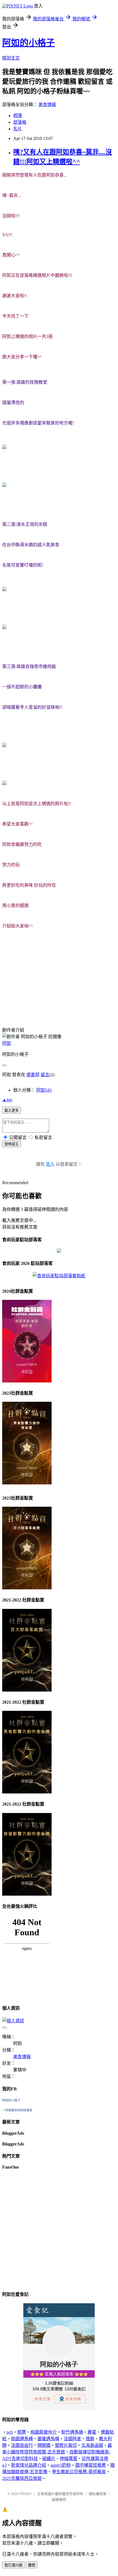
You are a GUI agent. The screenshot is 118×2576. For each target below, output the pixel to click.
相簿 (18, 116)
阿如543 (44, 1090)
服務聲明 (59, 2500)
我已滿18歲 (13, 2565)
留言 (45, 1075)
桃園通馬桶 (22, 2439)
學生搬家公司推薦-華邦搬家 (79, 2472)
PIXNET (26, 2494)
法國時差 (72, 2439)
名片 (18, 129)
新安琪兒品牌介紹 (29, 2465)
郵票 (22, 2432)
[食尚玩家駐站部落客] (59, 1276)
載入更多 (12, 1110)
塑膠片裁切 (66, 2445)
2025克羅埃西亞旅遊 (22, 2478)
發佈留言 (12, 1144)
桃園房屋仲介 (44, 2432)
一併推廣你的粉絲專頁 (17, 2110)
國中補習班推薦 (91, 2465)
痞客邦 (33, 1075)
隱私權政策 (98, 2494)
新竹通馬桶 (72, 2432)
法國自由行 (22, 2445)
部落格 (20, 122)
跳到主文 (11, 58)
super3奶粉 (61, 2465)
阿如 (7, 1043)
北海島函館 (92, 2445)
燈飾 (90, 2439)
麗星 (92, 2432)
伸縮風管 (69, 2459)
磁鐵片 (49, 2459)
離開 (32, 2565)
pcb (10, 2432)
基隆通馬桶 (48, 2439)
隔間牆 (44, 2445)
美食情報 (47, 105)
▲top (7, 1100)
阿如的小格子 (29, 43)
